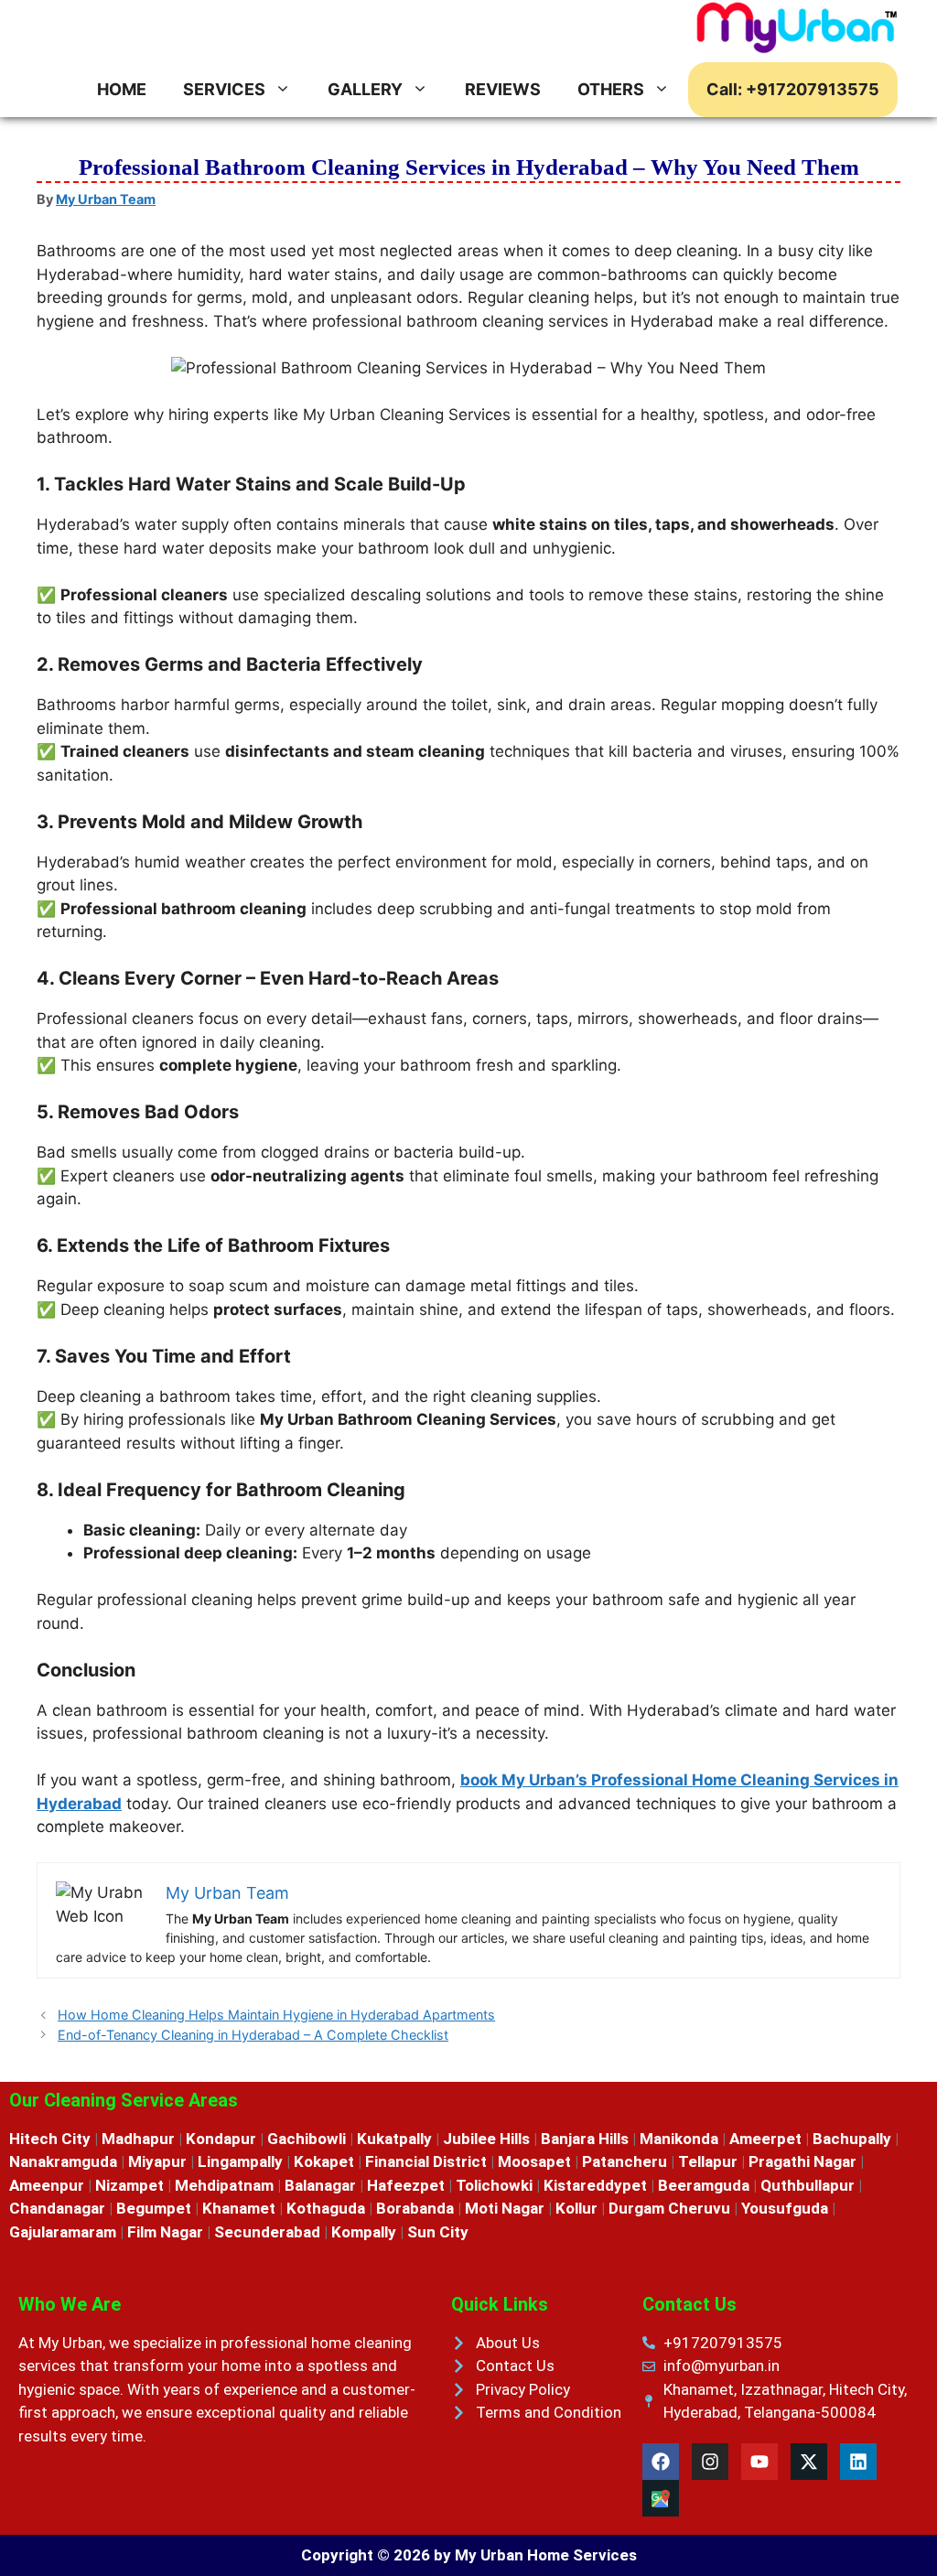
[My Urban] (797, 31)
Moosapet (534, 2161)
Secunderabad (267, 2232)
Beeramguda (704, 2185)
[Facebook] (661, 2462)
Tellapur (708, 2161)
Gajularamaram (63, 2232)
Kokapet (324, 2161)
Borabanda (415, 2208)
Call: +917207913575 (793, 89)
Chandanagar (57, 2208)
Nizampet (129, 2185)
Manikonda (679, 2139)
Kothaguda (326, 2208)
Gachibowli (307, 2139)
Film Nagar (167, 2232)
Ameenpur (47, 2185)
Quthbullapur (808, 2185)
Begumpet (154, 2208)
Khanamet (239, 2208)
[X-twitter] (809, 2462)
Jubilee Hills (486, 2139)
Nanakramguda (63, 2161)
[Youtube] (759, 2462)
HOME (122, 89)
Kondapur (221, 2139)
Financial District (426, 2161)
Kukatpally (394, 2139)
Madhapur (138, 2139)
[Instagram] (710, 2462)
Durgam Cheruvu (669, 2208)
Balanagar (320, 2185)
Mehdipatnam (224, 2185)
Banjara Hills (585, 2139)
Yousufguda (785, 2208)
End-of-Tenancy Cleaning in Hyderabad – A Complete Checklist (253, 2035)
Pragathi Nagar (802, 2161)
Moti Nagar (505, 2208)
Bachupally (852, 2139)
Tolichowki (494, 2185)
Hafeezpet (406, 2185)
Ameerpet (765, 2139)
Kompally (364, 2232)
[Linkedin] (858, 2462)
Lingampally (240, 2161)
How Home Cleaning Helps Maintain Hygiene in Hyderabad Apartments (276, 2015)
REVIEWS (503, 89)
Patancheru (625, 2161)
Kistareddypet (595, 2185)
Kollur (576, 2208)
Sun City (438, 2232)
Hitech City (50, 2139)
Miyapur (157, 2161)
